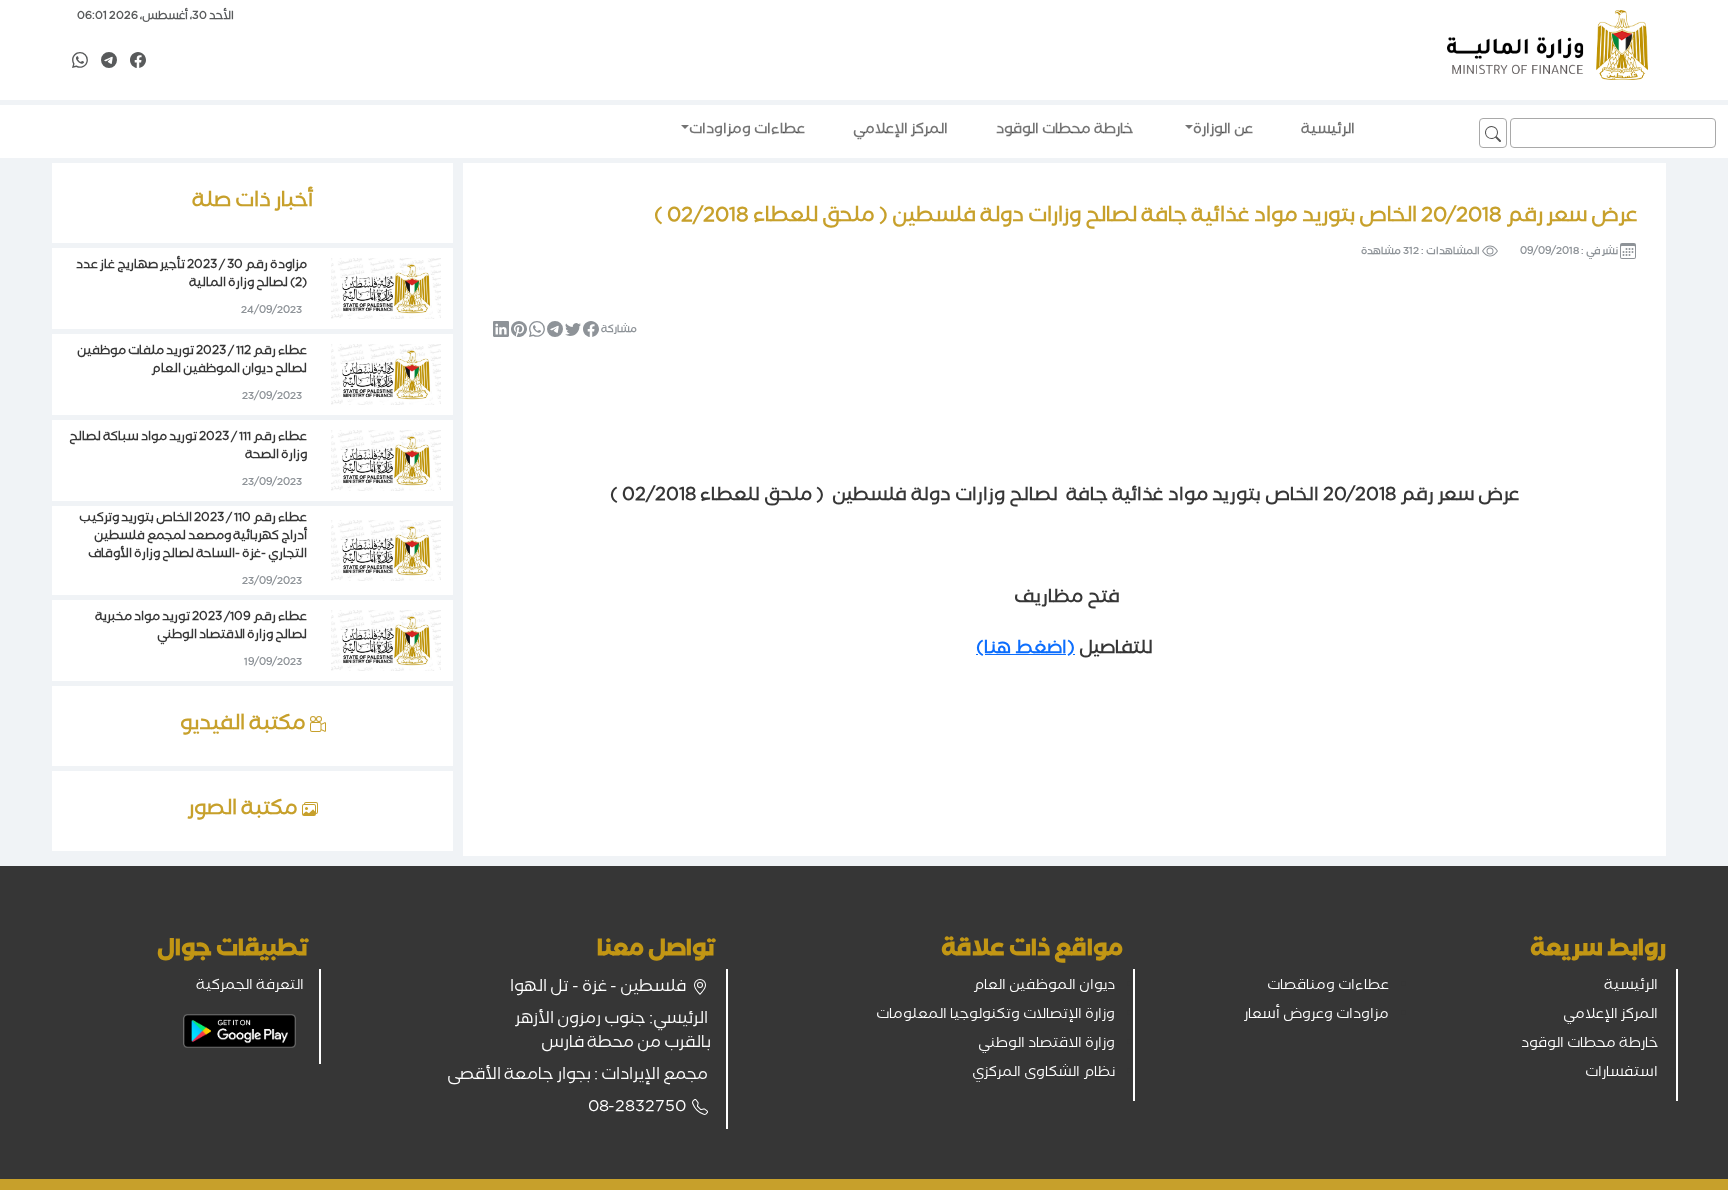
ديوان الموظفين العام (1044, 987)
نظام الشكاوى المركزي (1043, 1074)
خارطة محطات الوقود (1589, 1045)
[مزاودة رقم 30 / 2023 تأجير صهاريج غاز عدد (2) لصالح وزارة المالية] (386, 290)
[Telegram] (109, 62)
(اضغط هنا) (1025, 650)
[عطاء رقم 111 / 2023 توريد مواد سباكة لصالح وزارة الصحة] (386, 462)
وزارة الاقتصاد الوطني (1046, 1045)
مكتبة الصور (245, 811)
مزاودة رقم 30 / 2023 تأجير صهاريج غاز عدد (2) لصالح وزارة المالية (191, 275)
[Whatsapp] (80, 62)
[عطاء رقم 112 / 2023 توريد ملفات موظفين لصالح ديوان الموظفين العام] (386, 376)
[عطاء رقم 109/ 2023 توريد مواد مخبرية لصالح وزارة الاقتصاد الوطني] (386, 642)
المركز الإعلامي (1610, 1016)
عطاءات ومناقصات (1328, 987)
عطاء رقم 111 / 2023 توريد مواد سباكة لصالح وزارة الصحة (188, 447)
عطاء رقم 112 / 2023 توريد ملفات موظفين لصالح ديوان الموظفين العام (192, 361)
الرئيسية (1631, 987)
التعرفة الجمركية (250, 987)
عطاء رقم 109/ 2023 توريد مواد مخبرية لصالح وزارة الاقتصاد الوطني (201, 627)
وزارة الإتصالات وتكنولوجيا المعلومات (995, 1016)
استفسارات (1621, 1074)
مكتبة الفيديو (245, 726)
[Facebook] (138, 62)
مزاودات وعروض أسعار (1316, 1016)
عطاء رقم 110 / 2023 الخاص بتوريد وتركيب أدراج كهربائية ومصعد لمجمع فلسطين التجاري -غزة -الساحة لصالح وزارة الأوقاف (193, 537)
